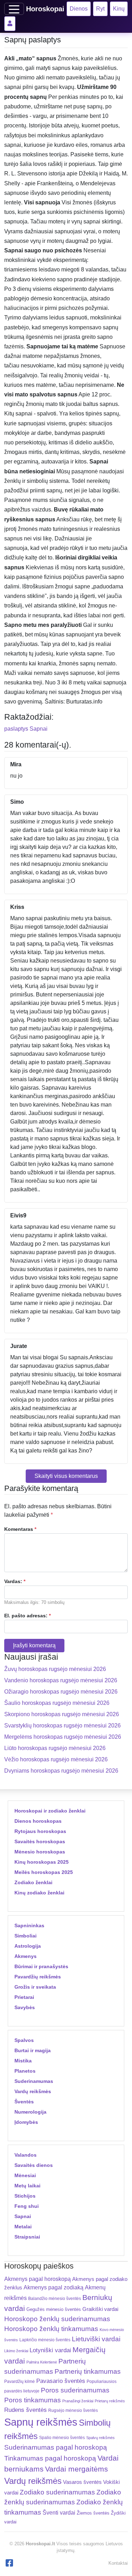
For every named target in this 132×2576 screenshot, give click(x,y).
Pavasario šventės (61, 2381)
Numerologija (30, 2112)
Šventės (24, 2102)
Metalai (23, 2227)
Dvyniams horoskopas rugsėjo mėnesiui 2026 (61, 1771)
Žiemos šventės (93, 2513)
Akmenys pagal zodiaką (54, 2287)
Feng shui (27, 2206)
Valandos (26, 2155)
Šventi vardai (59, 2512)
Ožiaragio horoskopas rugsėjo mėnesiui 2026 (61, 1692)
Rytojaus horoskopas (40, 1831)
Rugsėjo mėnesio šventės (73, 2410)
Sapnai (39, 729)
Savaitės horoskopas (40, 1841)
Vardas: (15, 1581)
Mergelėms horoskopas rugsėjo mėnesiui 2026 (63, 1737)
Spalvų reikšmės (100, 2438)
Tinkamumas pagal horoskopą (50, 2458)
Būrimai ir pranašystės (41, 1966)
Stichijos (25, 2196)
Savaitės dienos (34, 2165)
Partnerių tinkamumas (88, 2371)
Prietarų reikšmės (110, 2401)
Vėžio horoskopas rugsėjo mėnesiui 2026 (56, 1759)
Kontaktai (118, 2563)
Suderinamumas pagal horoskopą (56, 2447)
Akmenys (26, 1956)
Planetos (25, 2071)
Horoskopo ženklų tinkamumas (51, 2329)
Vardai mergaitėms (77, 2469)
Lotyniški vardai (50, 2350)
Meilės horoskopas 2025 (44, 1872)
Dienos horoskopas (38, 1821)
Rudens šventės (26, 2410)
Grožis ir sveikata (35, 1987)
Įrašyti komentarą (34, 1645)
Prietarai (24, 1997)
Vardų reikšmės (33, 2091)
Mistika (23, 2061)
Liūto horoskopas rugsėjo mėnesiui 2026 (55, 1748)
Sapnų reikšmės (41, 2422)
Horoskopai (45, 9)
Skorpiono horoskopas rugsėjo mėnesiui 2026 (62, 1714)
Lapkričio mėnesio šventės (45, 2340)
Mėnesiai (25, 2175)
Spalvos (24, 2040)
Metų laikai (27, 2186)
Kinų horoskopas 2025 (42, 1862)
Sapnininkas (29, 1925)
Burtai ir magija (33, 2050)
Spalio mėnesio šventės (62, 2438)
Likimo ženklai (16, 2351)
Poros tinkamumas (33, 2400)
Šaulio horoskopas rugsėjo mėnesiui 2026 (57, 1703)
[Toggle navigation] (14, 9)
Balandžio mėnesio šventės (55, 2299)
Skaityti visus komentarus (66, 1476)
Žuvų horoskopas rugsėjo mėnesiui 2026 (55, 1669)
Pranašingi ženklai (78, 2401)
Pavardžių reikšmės (38, 1977)
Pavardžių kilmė (20, 2382)
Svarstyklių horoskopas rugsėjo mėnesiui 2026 (62, 1726)
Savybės (25, 2007)
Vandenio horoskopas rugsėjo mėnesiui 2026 (61, 1680)
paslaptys (16, 729)
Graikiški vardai (100, 2309)
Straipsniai (27, 2237)
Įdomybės (26, 2122)
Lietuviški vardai (96, 2339)
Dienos (79, 9)
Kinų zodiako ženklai (39, 1893)
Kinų (119, 9)
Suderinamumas (34, 2081)
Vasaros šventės (82, 2482)
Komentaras (20, 1529)
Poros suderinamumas (75, 2390)
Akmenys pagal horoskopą (37, 2279)
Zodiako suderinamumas (57, 2492)
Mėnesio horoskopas (40, 1852)
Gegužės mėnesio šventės (54, 2309)
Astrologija (28, 1946)
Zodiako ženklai (33, 1882)
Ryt (100, 9)
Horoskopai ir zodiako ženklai (50, 1811)
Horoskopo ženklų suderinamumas (57, 2319)
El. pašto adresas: (27, 1616)
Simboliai (26, 1936)
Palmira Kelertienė (42, 2362)
